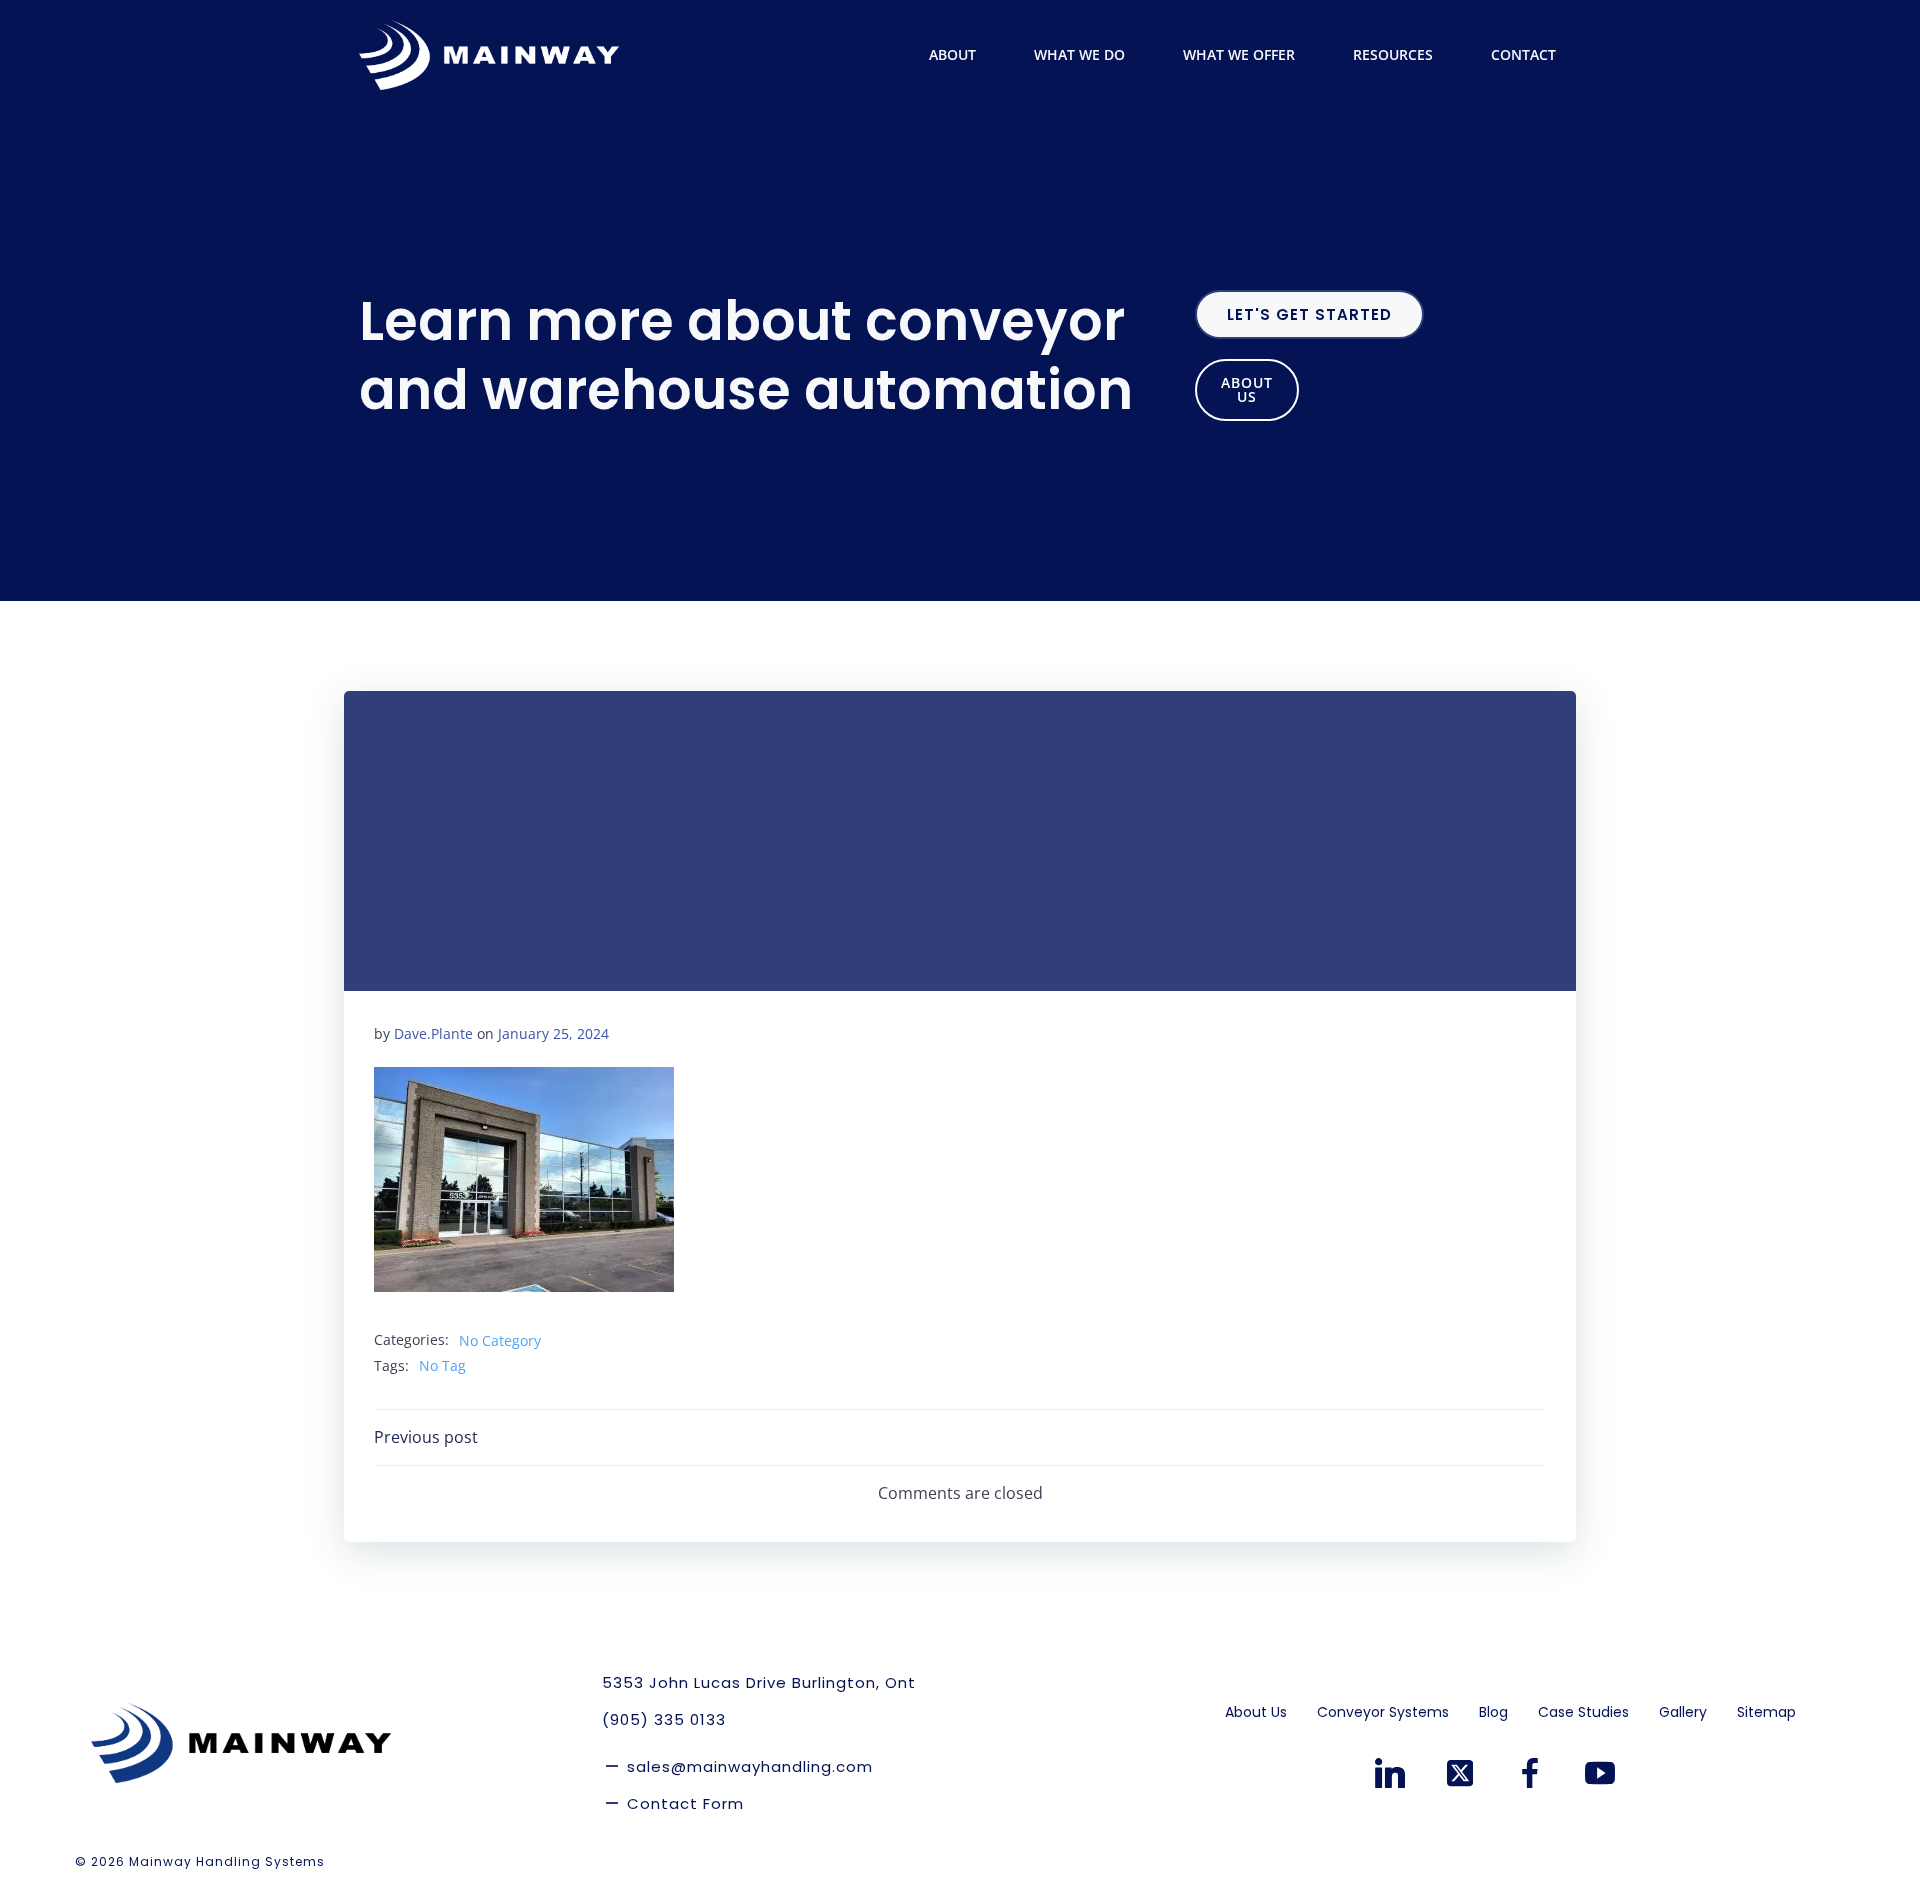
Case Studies (1583, 1712)
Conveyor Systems (1383, 1712)
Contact (1523, 54)
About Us (1256, 1712)
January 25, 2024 (553, 1033)
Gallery (1683, 1712)
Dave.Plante (433, 1033)
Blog (1493, 1712)
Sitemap (1766, 1712)
